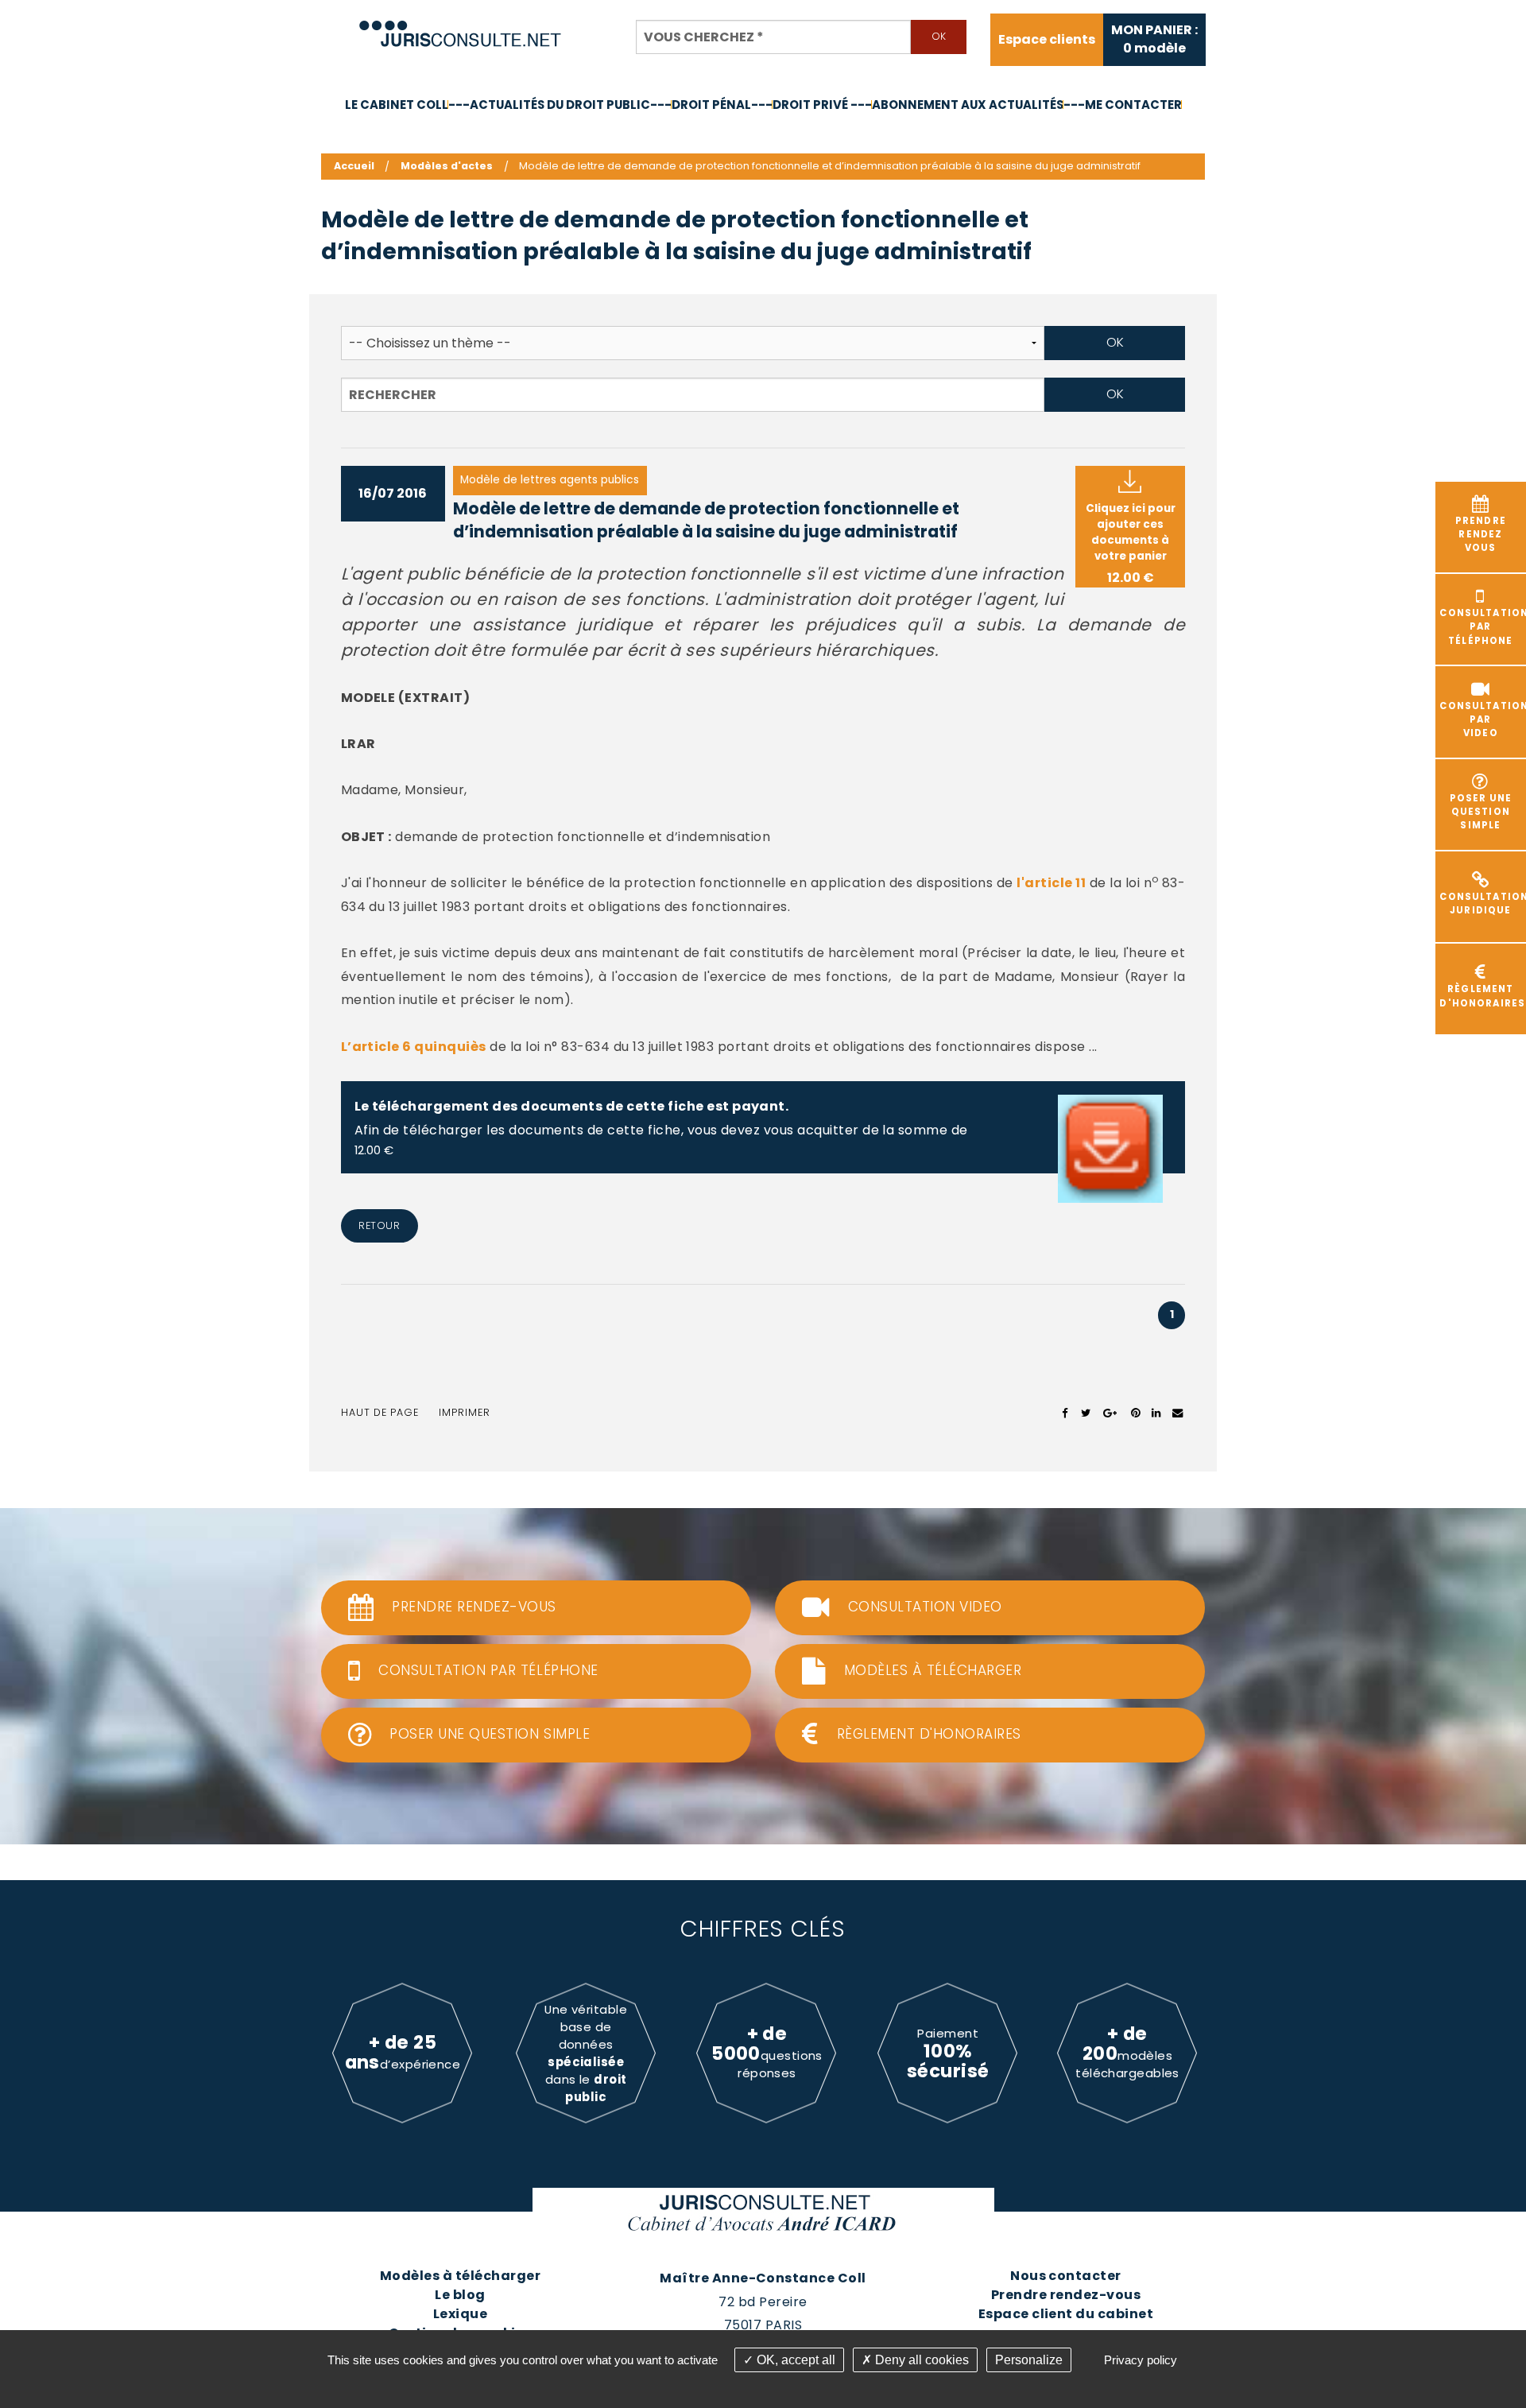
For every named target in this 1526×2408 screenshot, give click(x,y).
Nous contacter (1066, 2276)
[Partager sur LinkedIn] (1156, 1413)
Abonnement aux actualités (968, 105)
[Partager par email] (1178, 1413)
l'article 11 (1051, 883)
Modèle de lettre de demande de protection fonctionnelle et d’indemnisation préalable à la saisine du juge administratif (706, 520)
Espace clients (1047, 40)
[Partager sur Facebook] (1065, 1413)
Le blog (460, 2295)
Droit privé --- (822, 105)
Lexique (460, 2314)
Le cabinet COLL (397, 105)
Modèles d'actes (447, 166)
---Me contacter (1123, 105)
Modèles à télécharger (460, 2276)
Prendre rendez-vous (1066, 2295)
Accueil (354, 166)
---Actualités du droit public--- (560, 105)
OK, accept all (794, 2360)
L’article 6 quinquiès (414, 1047)
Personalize (1029, 2360)
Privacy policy (1141, 2360)
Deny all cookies (920, 2360)
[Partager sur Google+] (1111, 1413)
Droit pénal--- (722, 105)
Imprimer (465, 1412)
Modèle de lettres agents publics (550, 480)
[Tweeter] (1086, 1413)
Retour (379, 1225)
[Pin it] (1135, 1413)
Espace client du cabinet (1066, 2314)
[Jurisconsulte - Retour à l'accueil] (461, 27)
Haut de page (380, 1412)
